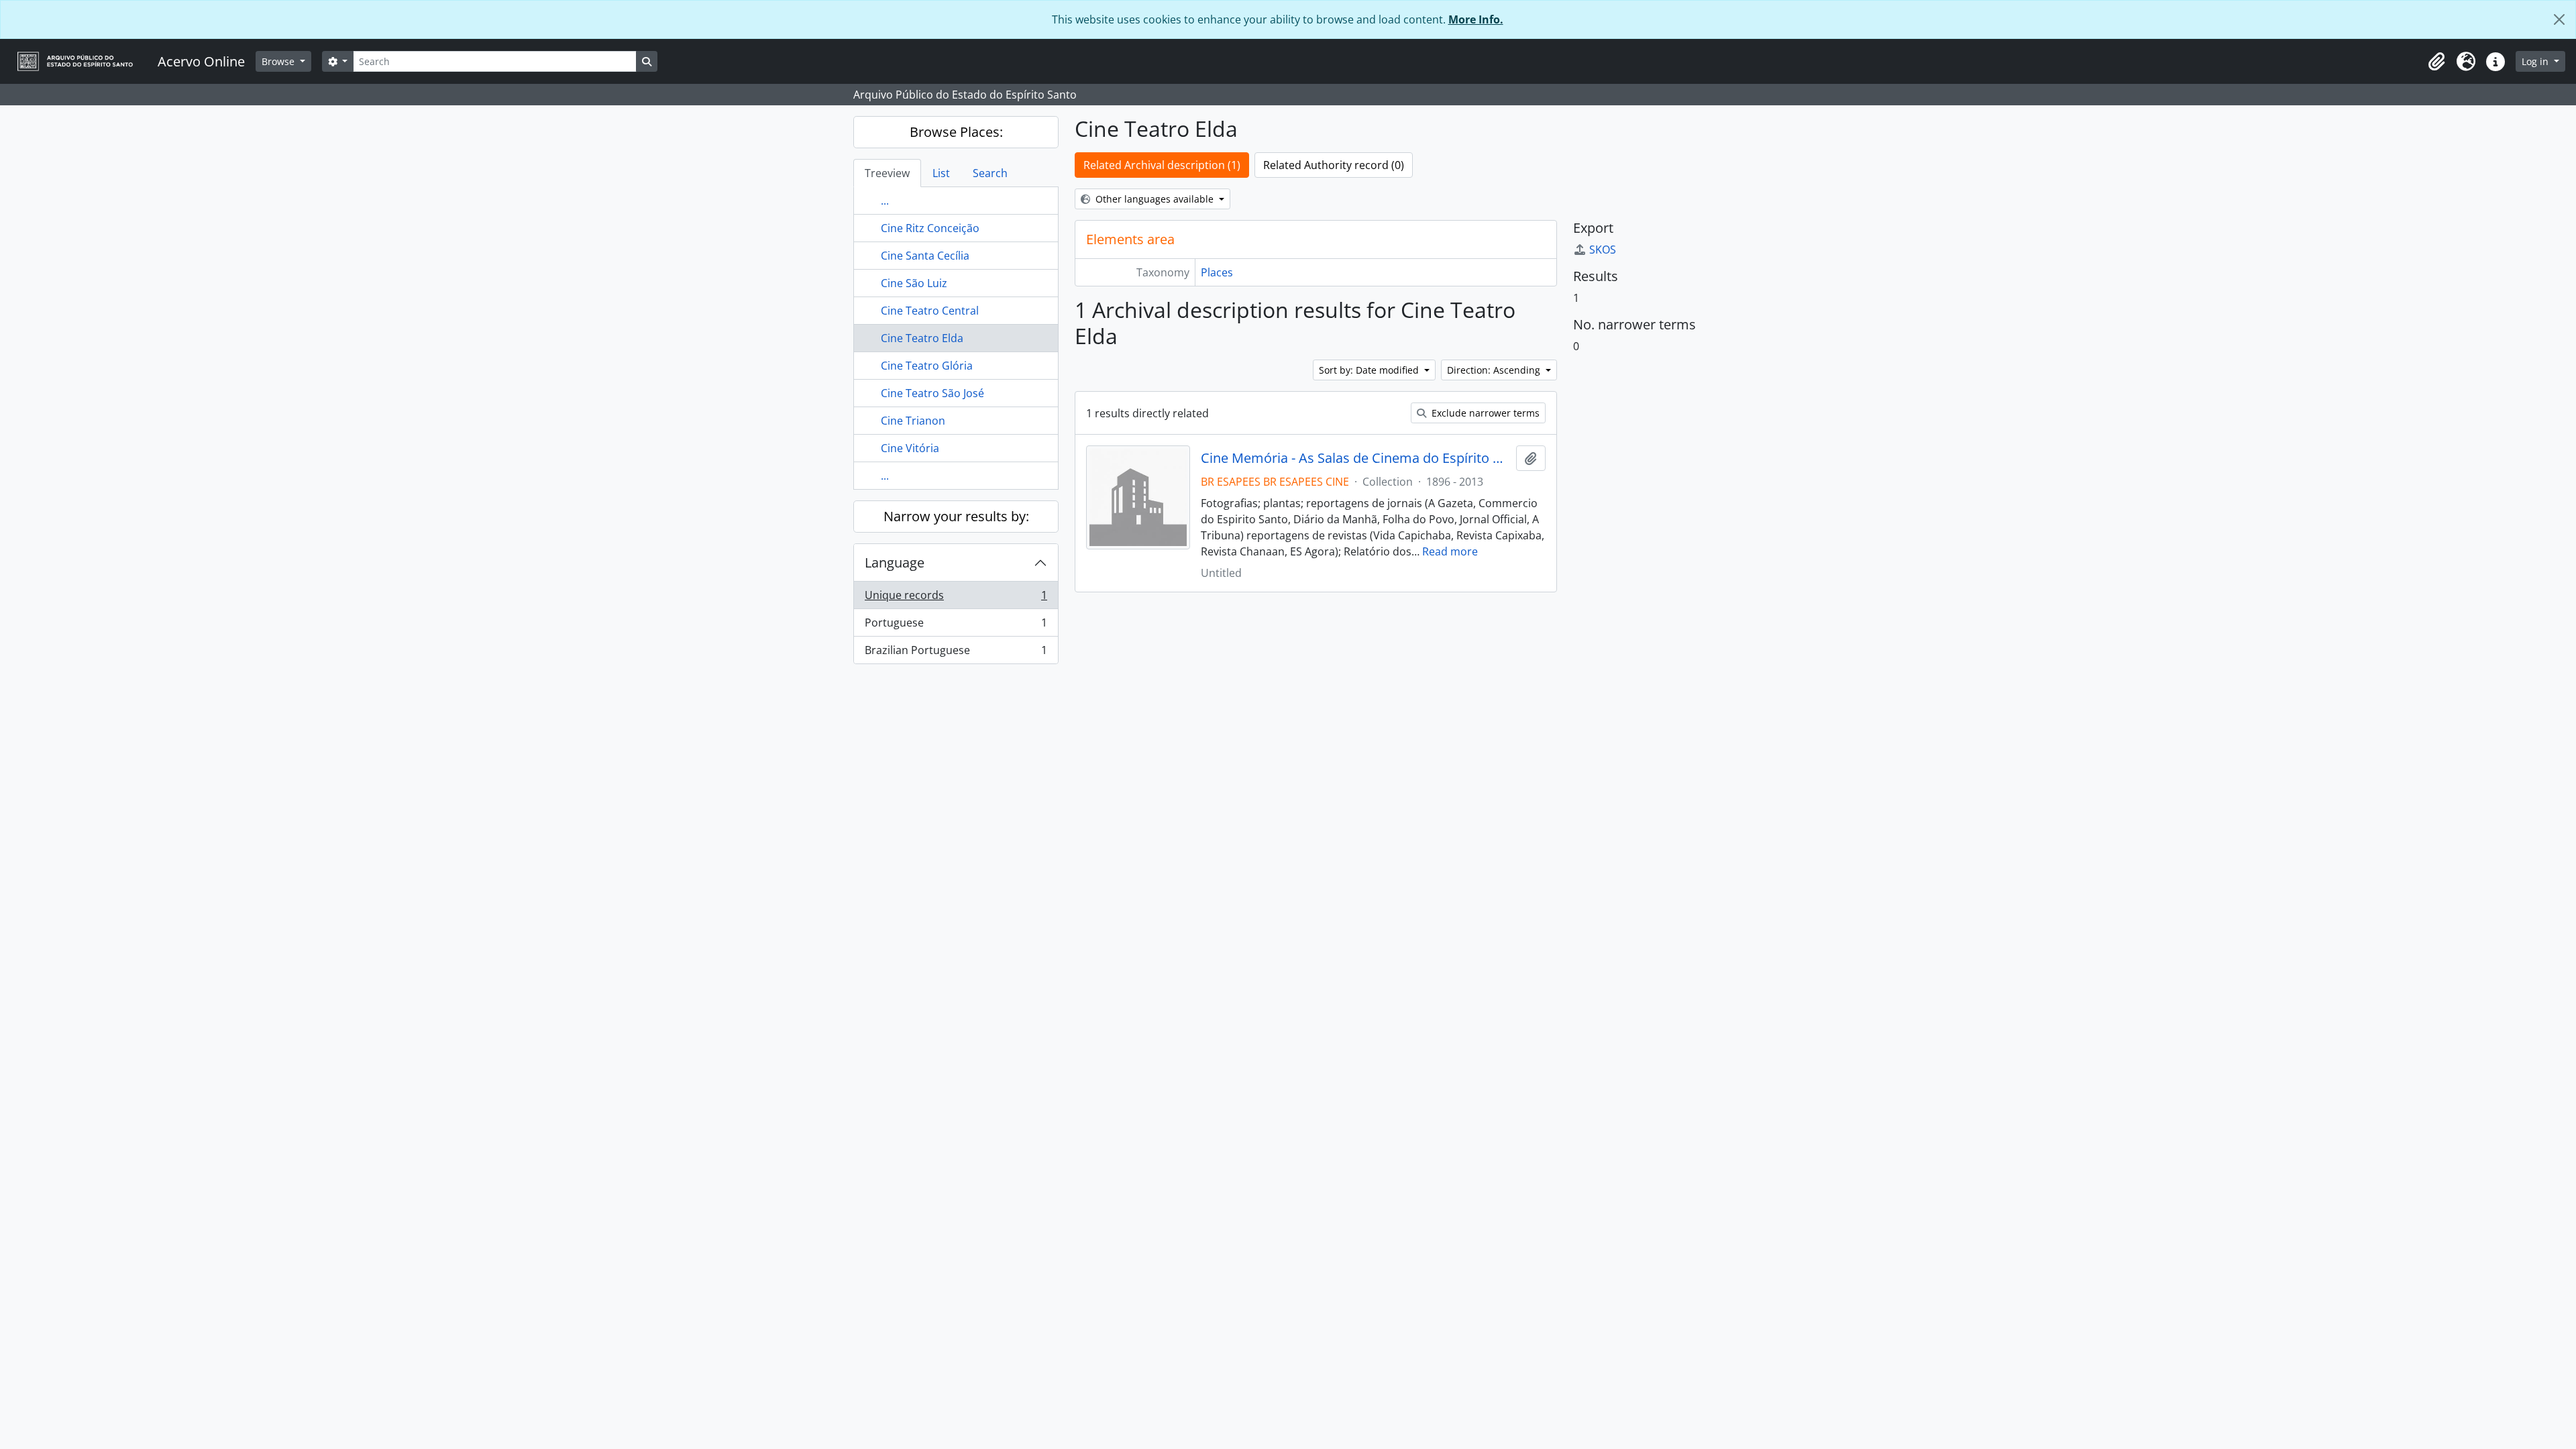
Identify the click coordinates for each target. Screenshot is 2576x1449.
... (885, 201)
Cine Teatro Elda (922, 338)
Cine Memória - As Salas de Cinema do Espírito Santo (1355, 458)
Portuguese (956, 626)
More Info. (1476, 19)
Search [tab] (990, 173)
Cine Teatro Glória (927, 366)
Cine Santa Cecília (925, 256)
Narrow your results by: (956, 516)
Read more (1450, 551)
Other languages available (1155, 199)
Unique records (956, 598)
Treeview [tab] (887, 173)
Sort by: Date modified (1370, 370)
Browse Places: (956, 132)
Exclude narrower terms (1484, 413)
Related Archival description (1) (1162, 165)
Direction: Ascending (1495, 370)
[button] (2436, 62)
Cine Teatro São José (932, 393)
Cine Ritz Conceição (930, 228)
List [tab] (941, 173)
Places (1217, 272)
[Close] (2559, 19)
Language (895, 562)
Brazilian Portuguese (956, 653)
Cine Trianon (913, 421)
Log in (2536, 61)
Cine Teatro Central (930, 311)
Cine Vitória (910, 448)
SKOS (1603, 250)
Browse (279, 61)
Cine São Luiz (914, 283)
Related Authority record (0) (1334, 165)
